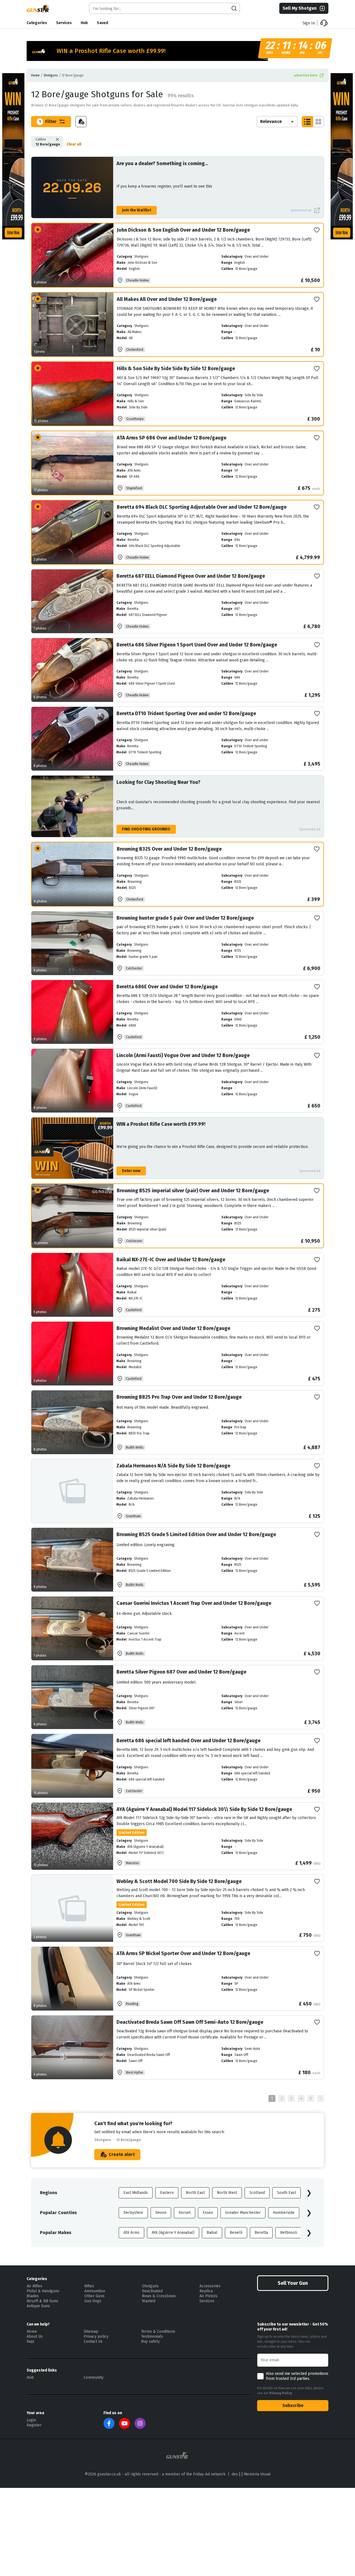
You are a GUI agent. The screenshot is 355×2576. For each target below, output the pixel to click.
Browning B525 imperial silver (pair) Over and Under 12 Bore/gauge (193, 1191)
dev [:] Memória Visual (251, 2474)
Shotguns (51, 75)
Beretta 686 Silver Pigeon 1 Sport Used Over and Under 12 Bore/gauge (197, 645)
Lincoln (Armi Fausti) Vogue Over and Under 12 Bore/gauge (183, 1055)
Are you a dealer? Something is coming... (162, 163)
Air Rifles (34, 2286)
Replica (206, 2291)
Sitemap (91, 2331)
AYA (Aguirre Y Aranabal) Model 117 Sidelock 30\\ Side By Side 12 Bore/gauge (204, 1809)
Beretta (261, 2233)
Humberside (284, 2213)
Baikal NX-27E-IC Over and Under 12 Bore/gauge (171, 1260)
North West (227, 2193)
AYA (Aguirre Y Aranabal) (173, 2233)
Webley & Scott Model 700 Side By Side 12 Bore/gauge (179, 1881)
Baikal (212, 2233)
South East (286, 2193)
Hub (84, 23)
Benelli (236, 2233)
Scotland (257, 2193)
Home (35, 75)
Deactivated (152, 2291)
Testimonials (152, 2336)
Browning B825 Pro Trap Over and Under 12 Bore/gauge (179, 1397)
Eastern (167, 2193)
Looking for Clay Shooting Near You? (159, 782)
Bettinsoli (289, 2233)
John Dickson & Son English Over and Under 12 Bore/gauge (183, 230)
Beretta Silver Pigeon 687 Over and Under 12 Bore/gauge (181, 1672)
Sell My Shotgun (300, 8)
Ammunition (95, 2291)
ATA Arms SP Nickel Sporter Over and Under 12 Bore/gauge (183, 1953)
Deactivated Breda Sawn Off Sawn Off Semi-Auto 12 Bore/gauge (190, 2022)
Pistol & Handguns (43, 2291)
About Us (35, 2336)
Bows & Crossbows (159, 2296)
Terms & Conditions (158, 2331)
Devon (161, 2213)
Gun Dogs (93, 2301)
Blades (33, 2296)
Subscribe (293, 2405)
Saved (102, 23)
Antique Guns (38, 2306)
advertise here (305, 75)
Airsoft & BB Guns (42, 2301)
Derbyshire (133, 2213)
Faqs (31, 2341)
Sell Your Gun (293, 2283)
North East (195, 2193)
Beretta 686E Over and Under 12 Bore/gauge (167, 987)
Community (94, 2377)
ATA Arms (131, 2233)
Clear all (74, 144)
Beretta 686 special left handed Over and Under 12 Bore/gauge (188, 1741)
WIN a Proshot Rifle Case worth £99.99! (161, 1124)
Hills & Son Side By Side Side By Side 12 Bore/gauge (176, 369)
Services (64, 23)
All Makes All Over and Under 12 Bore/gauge (167, 299)
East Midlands (136, 2193)
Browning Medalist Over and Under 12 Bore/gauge (173, 1328)
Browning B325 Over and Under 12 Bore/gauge (169, 849)
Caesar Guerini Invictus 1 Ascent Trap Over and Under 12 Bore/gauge (194, 1603)
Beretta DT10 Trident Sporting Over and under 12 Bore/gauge (186, 713)
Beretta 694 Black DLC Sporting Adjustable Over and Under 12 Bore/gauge (202, 507)
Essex (208, 2213)
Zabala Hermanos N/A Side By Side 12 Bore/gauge (173, 1466)
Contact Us (93, 2341)
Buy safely (150, 2341)
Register (34, 2425)
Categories (37, 23)
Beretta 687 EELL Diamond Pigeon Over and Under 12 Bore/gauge (191, 576)
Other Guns (94, 2296)
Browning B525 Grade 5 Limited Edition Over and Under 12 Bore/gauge (196, 1534)
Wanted (149, 2301)
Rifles (89, 2286)
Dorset (185, 2213)
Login (31, 2420)
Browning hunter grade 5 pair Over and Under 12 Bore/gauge (185, 918)
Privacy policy (96, 2336)
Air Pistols (208, 2296)
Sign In (309, 23)
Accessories (210, 2286)
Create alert (122, 2154)
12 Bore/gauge (48, 142)
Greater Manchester (243, 2213)
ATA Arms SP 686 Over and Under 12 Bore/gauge (172, 438)
